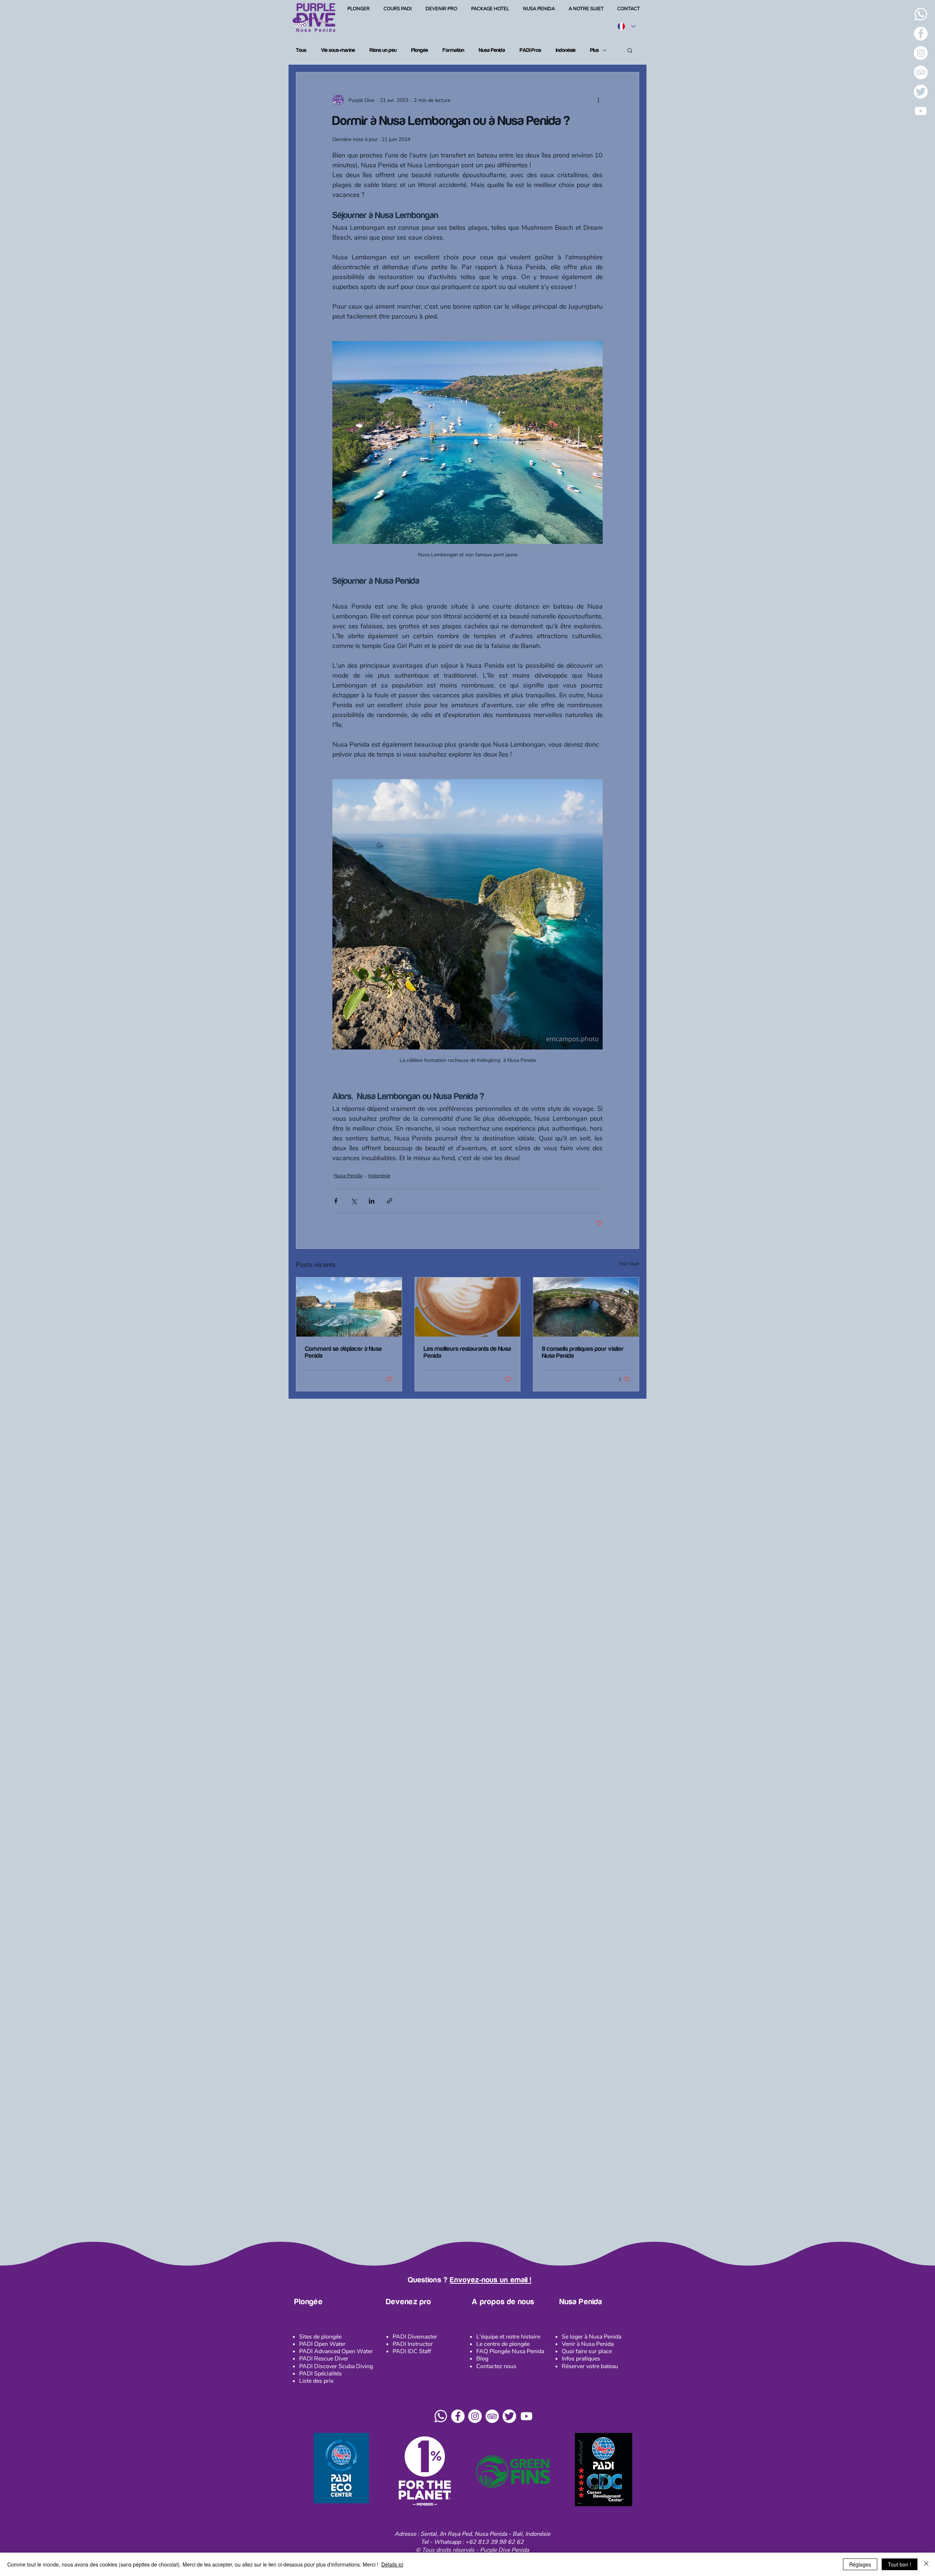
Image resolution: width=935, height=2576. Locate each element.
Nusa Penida (492, 50)
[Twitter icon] (509, 2416)
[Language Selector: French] (626, 26)
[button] (630, 50)
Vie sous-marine (338, 50)
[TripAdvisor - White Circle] (921, 72)
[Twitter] (921, 92)
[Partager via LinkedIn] (372, 1201)
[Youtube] (921, 111)
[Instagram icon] (475, 2416)
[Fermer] (926, 2564)
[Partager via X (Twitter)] (354, 1201)
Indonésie (566, 50)
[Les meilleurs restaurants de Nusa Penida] (468, 1307)
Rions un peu (383, 50)
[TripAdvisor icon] (492, 2416)
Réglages (860, 2564)
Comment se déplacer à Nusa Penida (343, 1352)
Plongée (420, 50)
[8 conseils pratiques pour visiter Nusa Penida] (586, 1307)
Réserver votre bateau (590, 2366)
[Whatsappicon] (441, 2416)
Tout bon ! (900, 2564)
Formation (453, 50)
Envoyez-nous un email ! (491, 2280)
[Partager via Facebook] (336, 1201)
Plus (595, 50)
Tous (301, 50)
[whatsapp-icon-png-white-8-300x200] (921, 14)
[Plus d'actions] (598, 100)
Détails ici (392, 2564)
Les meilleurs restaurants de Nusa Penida (467, 1352)
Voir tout (629, 1264)
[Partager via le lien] (390, 1201)
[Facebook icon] (458, 2416)
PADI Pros (531, 50)
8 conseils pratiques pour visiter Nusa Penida (583, 1352)
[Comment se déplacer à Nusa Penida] (349, 1307)
